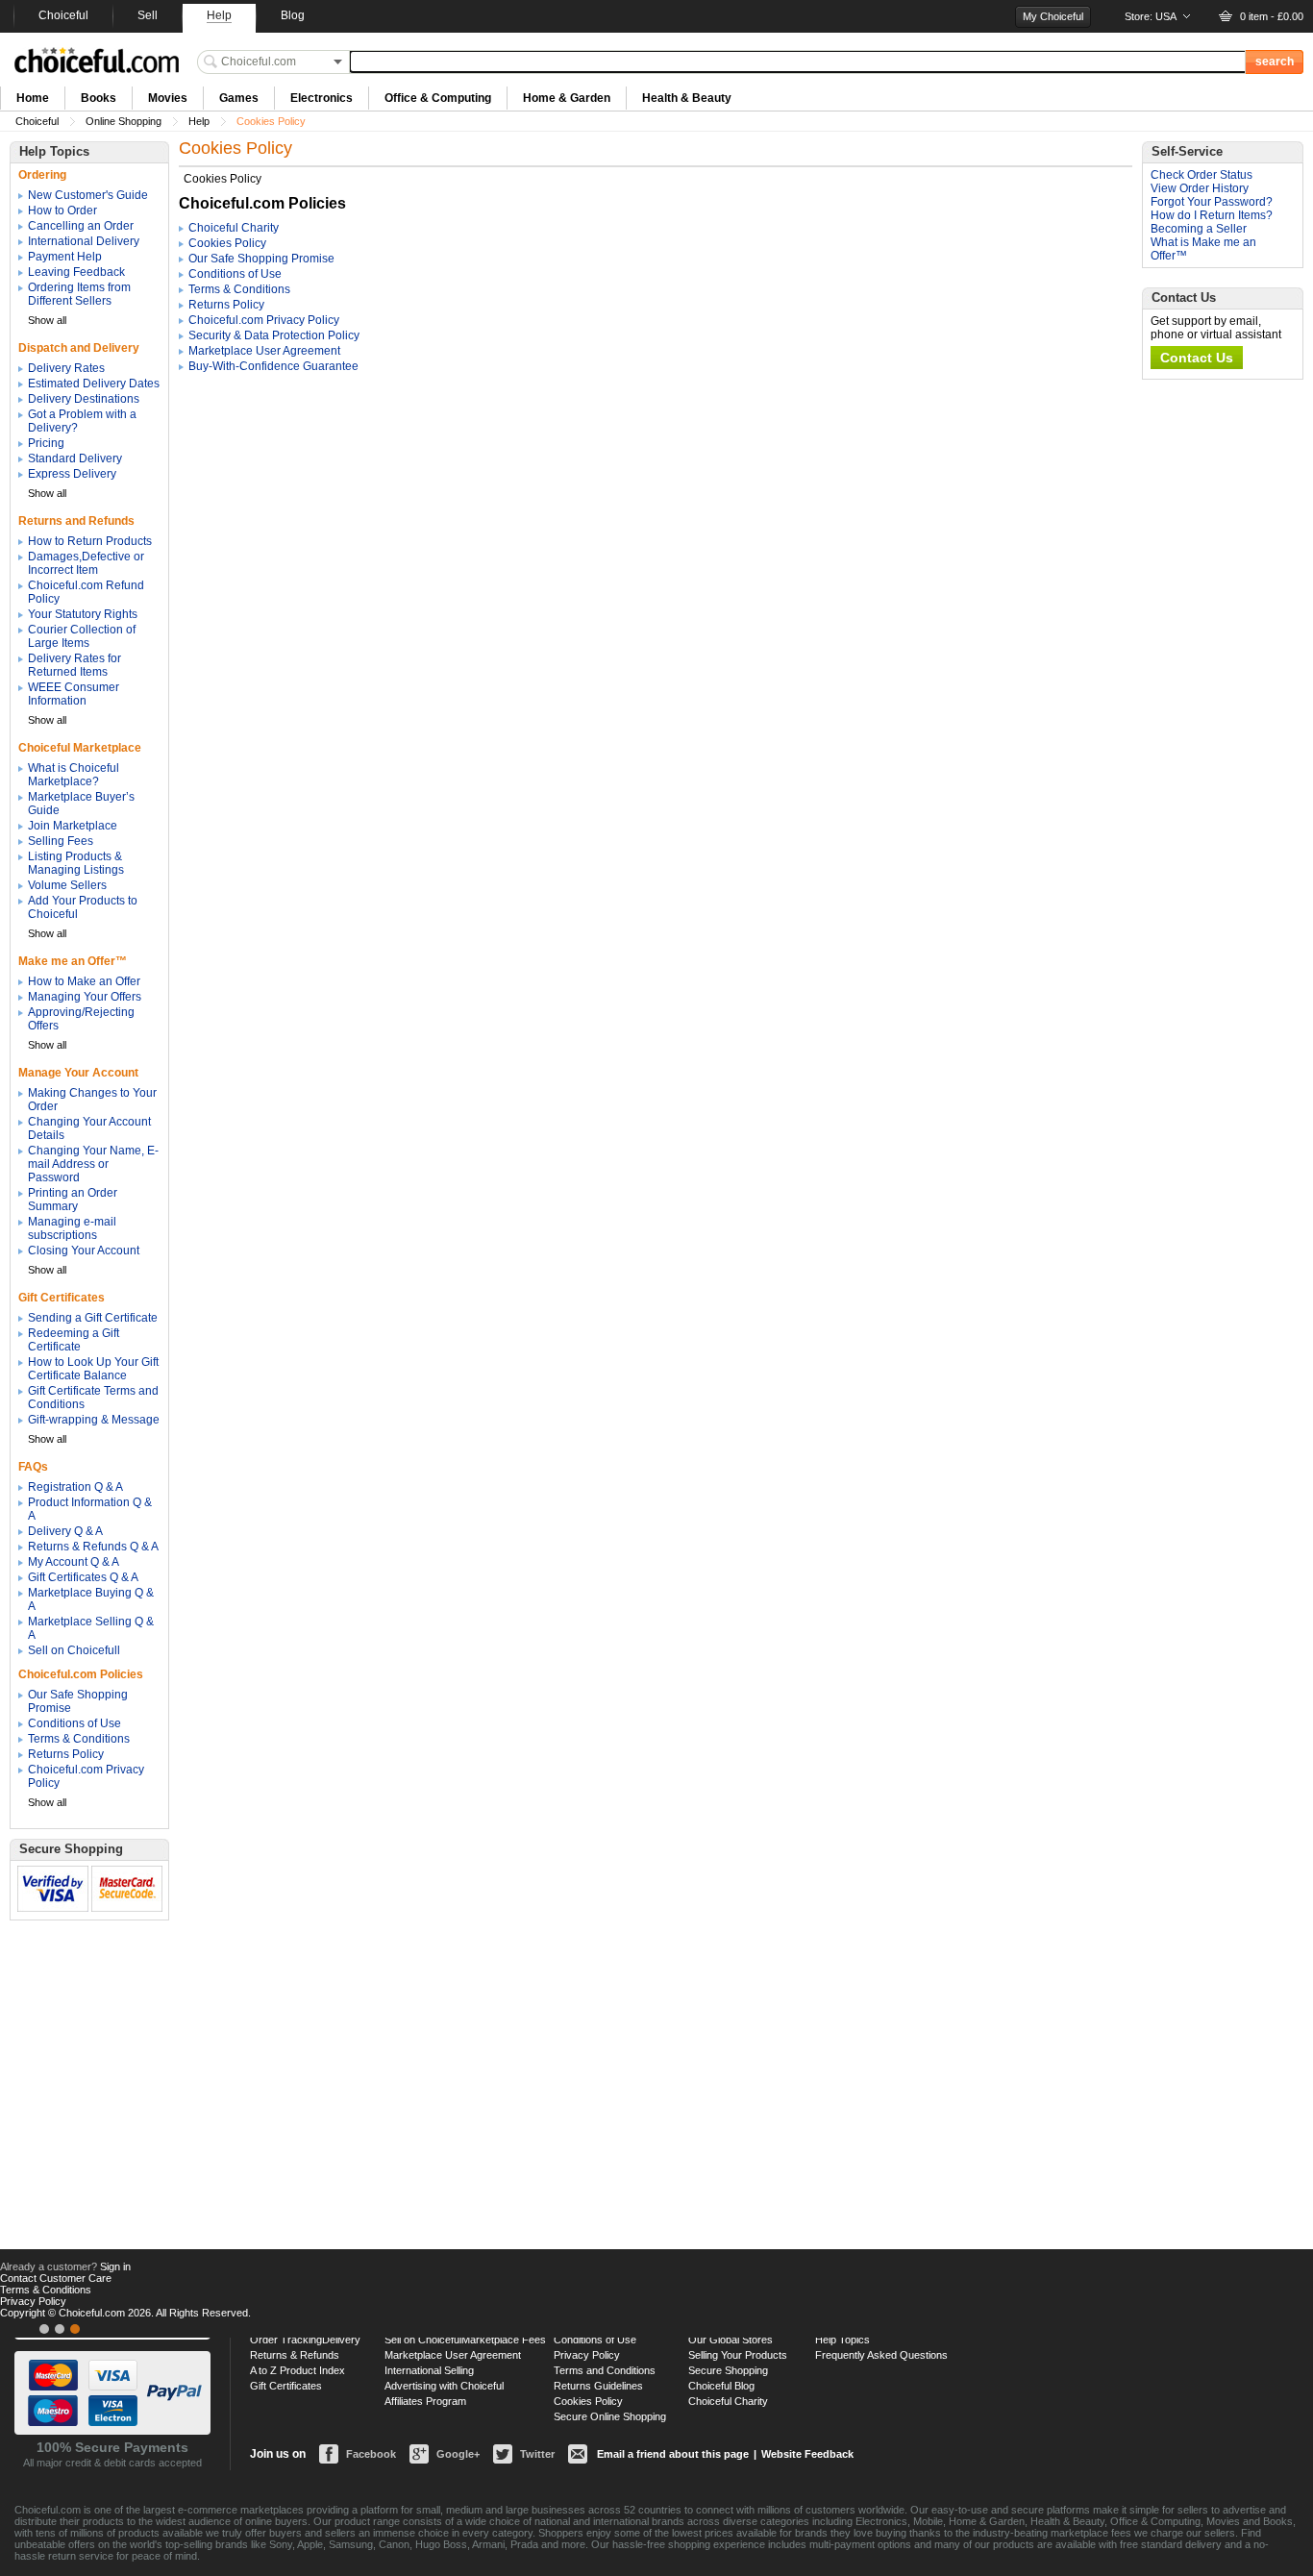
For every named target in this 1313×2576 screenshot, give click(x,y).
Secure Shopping (728, 2370)
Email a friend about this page (673, 2454)
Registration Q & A (75, 1487)
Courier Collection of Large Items (82, 636)
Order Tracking (286, 2340)
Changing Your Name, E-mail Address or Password (93, 1164)
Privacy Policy (587, 2355)
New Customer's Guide (88, 195)
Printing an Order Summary (73, 1200)
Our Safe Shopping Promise (261, 259)
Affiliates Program (425, 2401)
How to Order (62, 211)
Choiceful (37, 121)
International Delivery (84, 241)
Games (239, 98)
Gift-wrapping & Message (94, 1420)
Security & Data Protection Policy (274, 335)
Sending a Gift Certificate (93, 1318)
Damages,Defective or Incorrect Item (86, 563)
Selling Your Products (738, 2355)
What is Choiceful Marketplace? (74, 775)
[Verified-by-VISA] (44, 2329)
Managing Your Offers (85, 997)
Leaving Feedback (76, 272)
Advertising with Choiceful (444, 2386)
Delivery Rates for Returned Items (74, 665)
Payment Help (65, 257)
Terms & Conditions (79, 1739)
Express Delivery (72, 474)
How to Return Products (90, 541)
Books (99, 98)
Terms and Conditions (605, 2370)
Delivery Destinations (84, 399)
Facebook (371, 2454)
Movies (168, 98)
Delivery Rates (66, 368)
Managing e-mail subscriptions (72, 1228)
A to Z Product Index (297, 2370)
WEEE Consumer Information (74, 694)
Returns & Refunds (295, 2355)
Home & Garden (567, 98)
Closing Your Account (84, 1251)
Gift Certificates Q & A (83, 1577)
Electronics (322, 98)
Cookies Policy (227, 243)
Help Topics (842, 2340)
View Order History (1200, 188)
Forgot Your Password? (1212, 202)
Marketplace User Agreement (264, 351)
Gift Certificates (286, 2386)
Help (199, 121)
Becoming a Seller (1199, 229)
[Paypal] (75, 2329)
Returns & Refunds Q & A (93, 1547)
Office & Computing (438, 98)
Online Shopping (124, 121)
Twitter (537, 2454)
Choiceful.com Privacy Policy (264, 320)
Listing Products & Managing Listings (76, 863)
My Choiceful (1053, 16)
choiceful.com (97, 60)
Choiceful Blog (721, 2386)
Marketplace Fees (504, 2340)
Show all (47, 320)
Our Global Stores (731, 2340)
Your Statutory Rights (83, 614)
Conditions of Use (74, 1723)
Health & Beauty (687, 98)
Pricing (46, 443)
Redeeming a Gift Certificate (74, 1340)
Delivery (341, 2340)
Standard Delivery (75, 458)
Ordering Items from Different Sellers (79, 294)
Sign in (115, 2266)
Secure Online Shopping (610, 2416)
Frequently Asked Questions (881, 2355)
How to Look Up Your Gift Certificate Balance (93, 1369)
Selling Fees (61, 841)
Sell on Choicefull (74, 1650)
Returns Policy (66, 1754)
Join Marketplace (73, 826)
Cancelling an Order (81, 226)
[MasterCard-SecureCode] (60, 2329)
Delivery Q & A (65, 1531)
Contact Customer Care (56, 2278)
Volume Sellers (67, 885)
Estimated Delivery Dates (94, 384)
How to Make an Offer (84, 981)
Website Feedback (807, 2454)
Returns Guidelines (598, 2386)
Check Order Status (1202, 175)
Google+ (458, 2454)
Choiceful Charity (234, 228)
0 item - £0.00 (1272, 16)
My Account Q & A (74, 1562)
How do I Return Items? (1212, 215)
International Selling (429, 2370)
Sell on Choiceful (423, 2340)
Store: (1151, 16)
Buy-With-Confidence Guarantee (273, 366)
